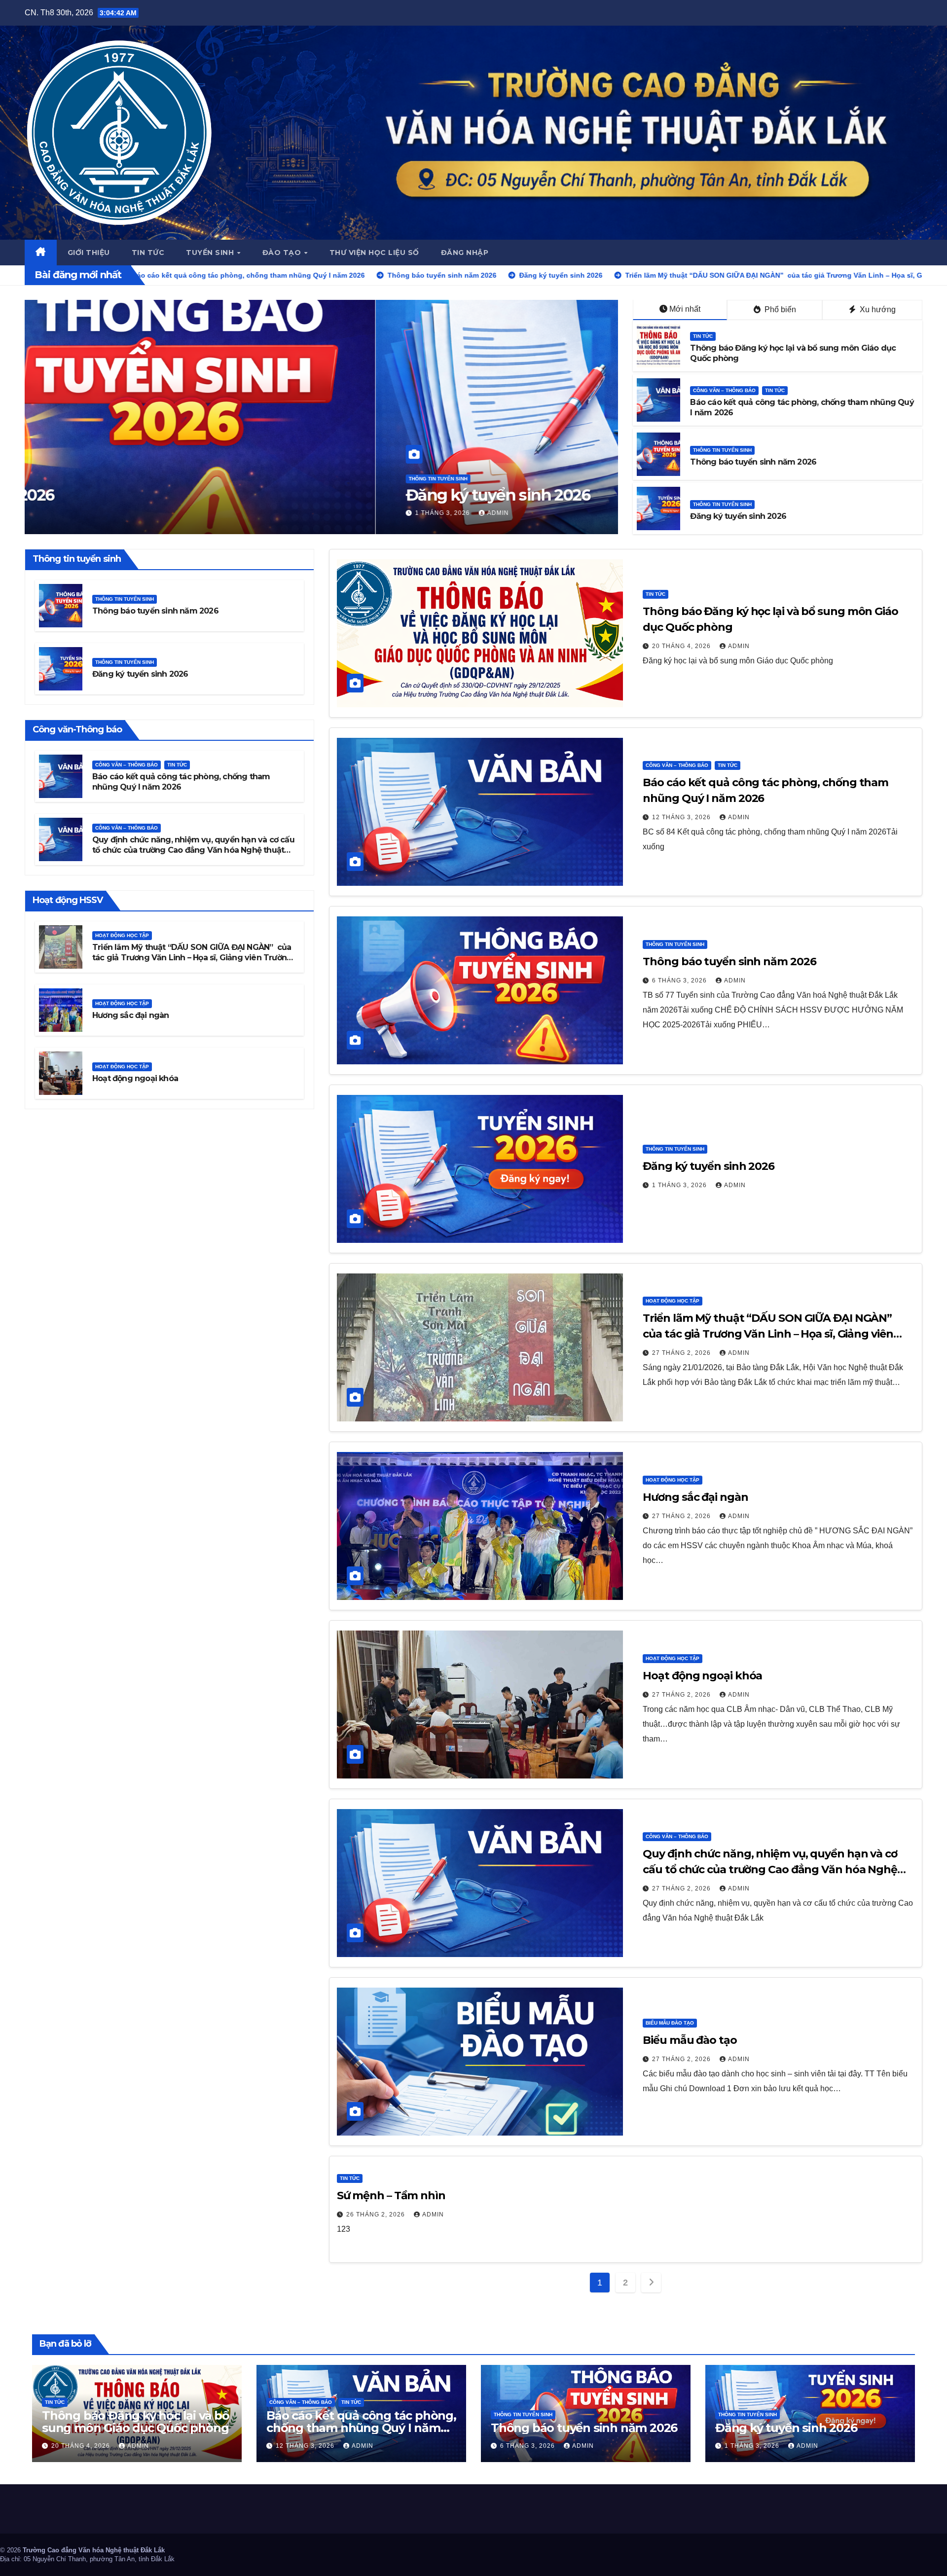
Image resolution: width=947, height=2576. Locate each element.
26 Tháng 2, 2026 (377, 2214)
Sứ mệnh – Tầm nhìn (391, 2195)
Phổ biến (779, 309)
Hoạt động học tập (85, 460)
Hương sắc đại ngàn (131, 1015)
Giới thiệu (89, 253)
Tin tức (148, 253)
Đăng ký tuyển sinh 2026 (738, 516)
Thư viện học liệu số (374, 253)
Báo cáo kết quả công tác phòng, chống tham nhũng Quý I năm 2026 (361, 2428)
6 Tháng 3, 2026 (680, 980)
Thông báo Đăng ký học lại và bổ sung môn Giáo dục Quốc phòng (136, 2422)
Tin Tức (703, 336)
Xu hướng (877, 309)
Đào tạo (283, 253)
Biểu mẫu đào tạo (670, 2023)
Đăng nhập (465, 253)
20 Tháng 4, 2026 (682, 646)
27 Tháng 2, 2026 (94, 513)
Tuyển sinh (211, 253)
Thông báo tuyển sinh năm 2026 (753, 462)
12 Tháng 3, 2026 (682, 817)
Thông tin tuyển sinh (722, 450)
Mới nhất (685, 309)
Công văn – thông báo (724, 390)
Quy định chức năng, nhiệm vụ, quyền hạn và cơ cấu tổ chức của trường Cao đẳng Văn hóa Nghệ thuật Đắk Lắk (193, 850)
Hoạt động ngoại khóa (135, 1078)
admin (151, 513)
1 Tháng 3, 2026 (680, 1185)
